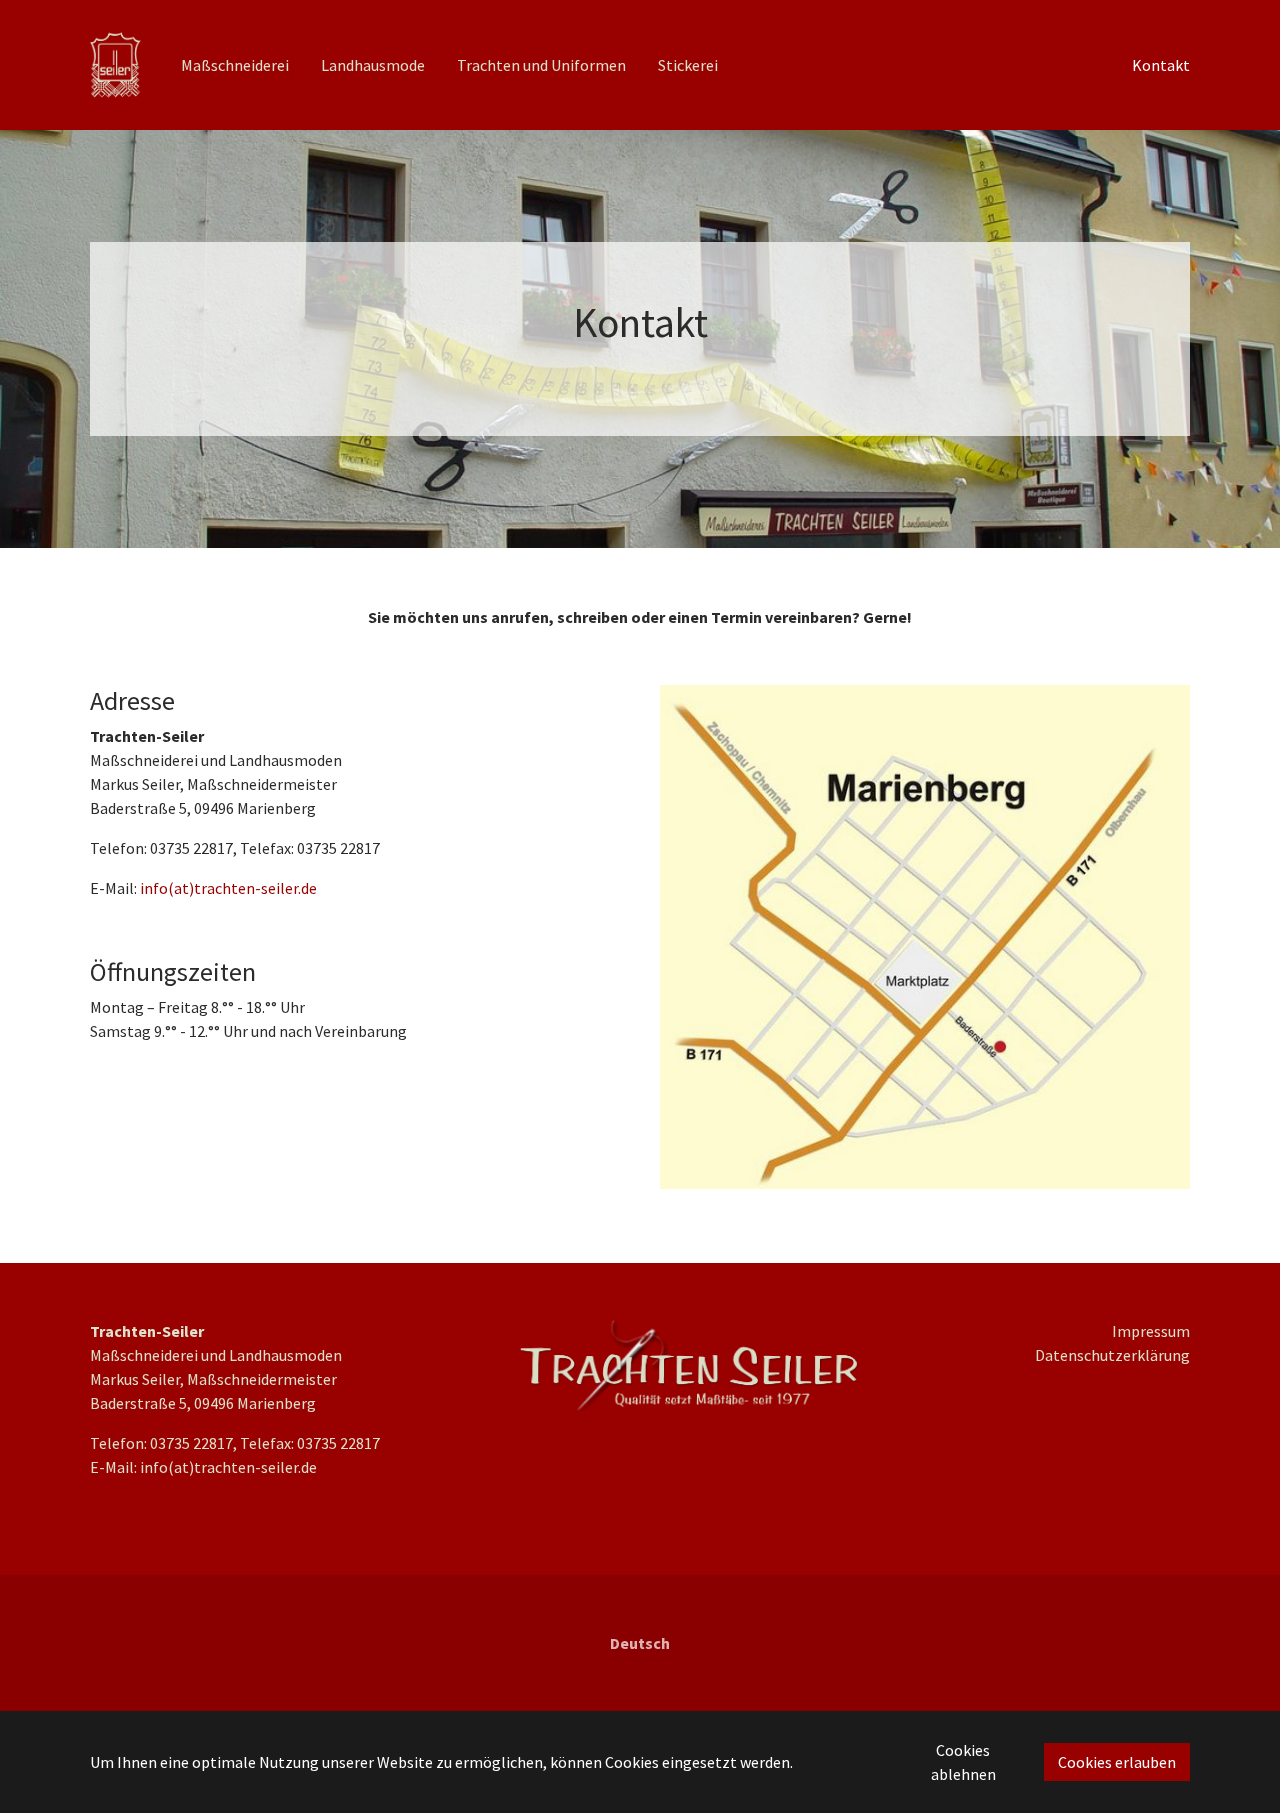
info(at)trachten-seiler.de (228, 888)
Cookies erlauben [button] (1117, 1762)
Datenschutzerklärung (1112, 1355)
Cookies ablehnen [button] (963, 1762)
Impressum (1151, 1331)
